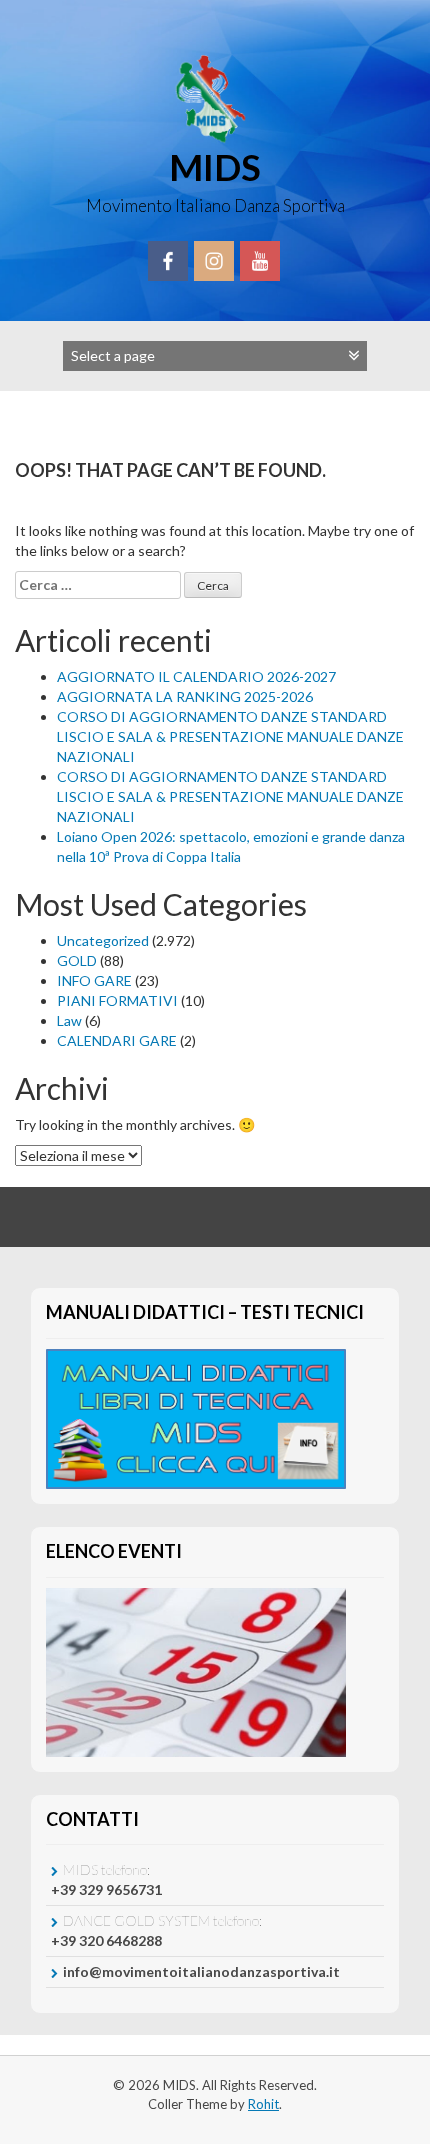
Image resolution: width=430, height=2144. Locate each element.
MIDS (215, 167)
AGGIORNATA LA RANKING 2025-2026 (185, 696)
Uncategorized (103, 940)
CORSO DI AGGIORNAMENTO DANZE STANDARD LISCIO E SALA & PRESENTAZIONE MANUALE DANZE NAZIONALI (230, 736)
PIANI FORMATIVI (117, 1000)
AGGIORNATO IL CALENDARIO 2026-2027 (196, 676)
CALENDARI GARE (117, 1040)
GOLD (77, 960)
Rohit (263, 2104)
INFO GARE (94, 980)
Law (69, 1020)
